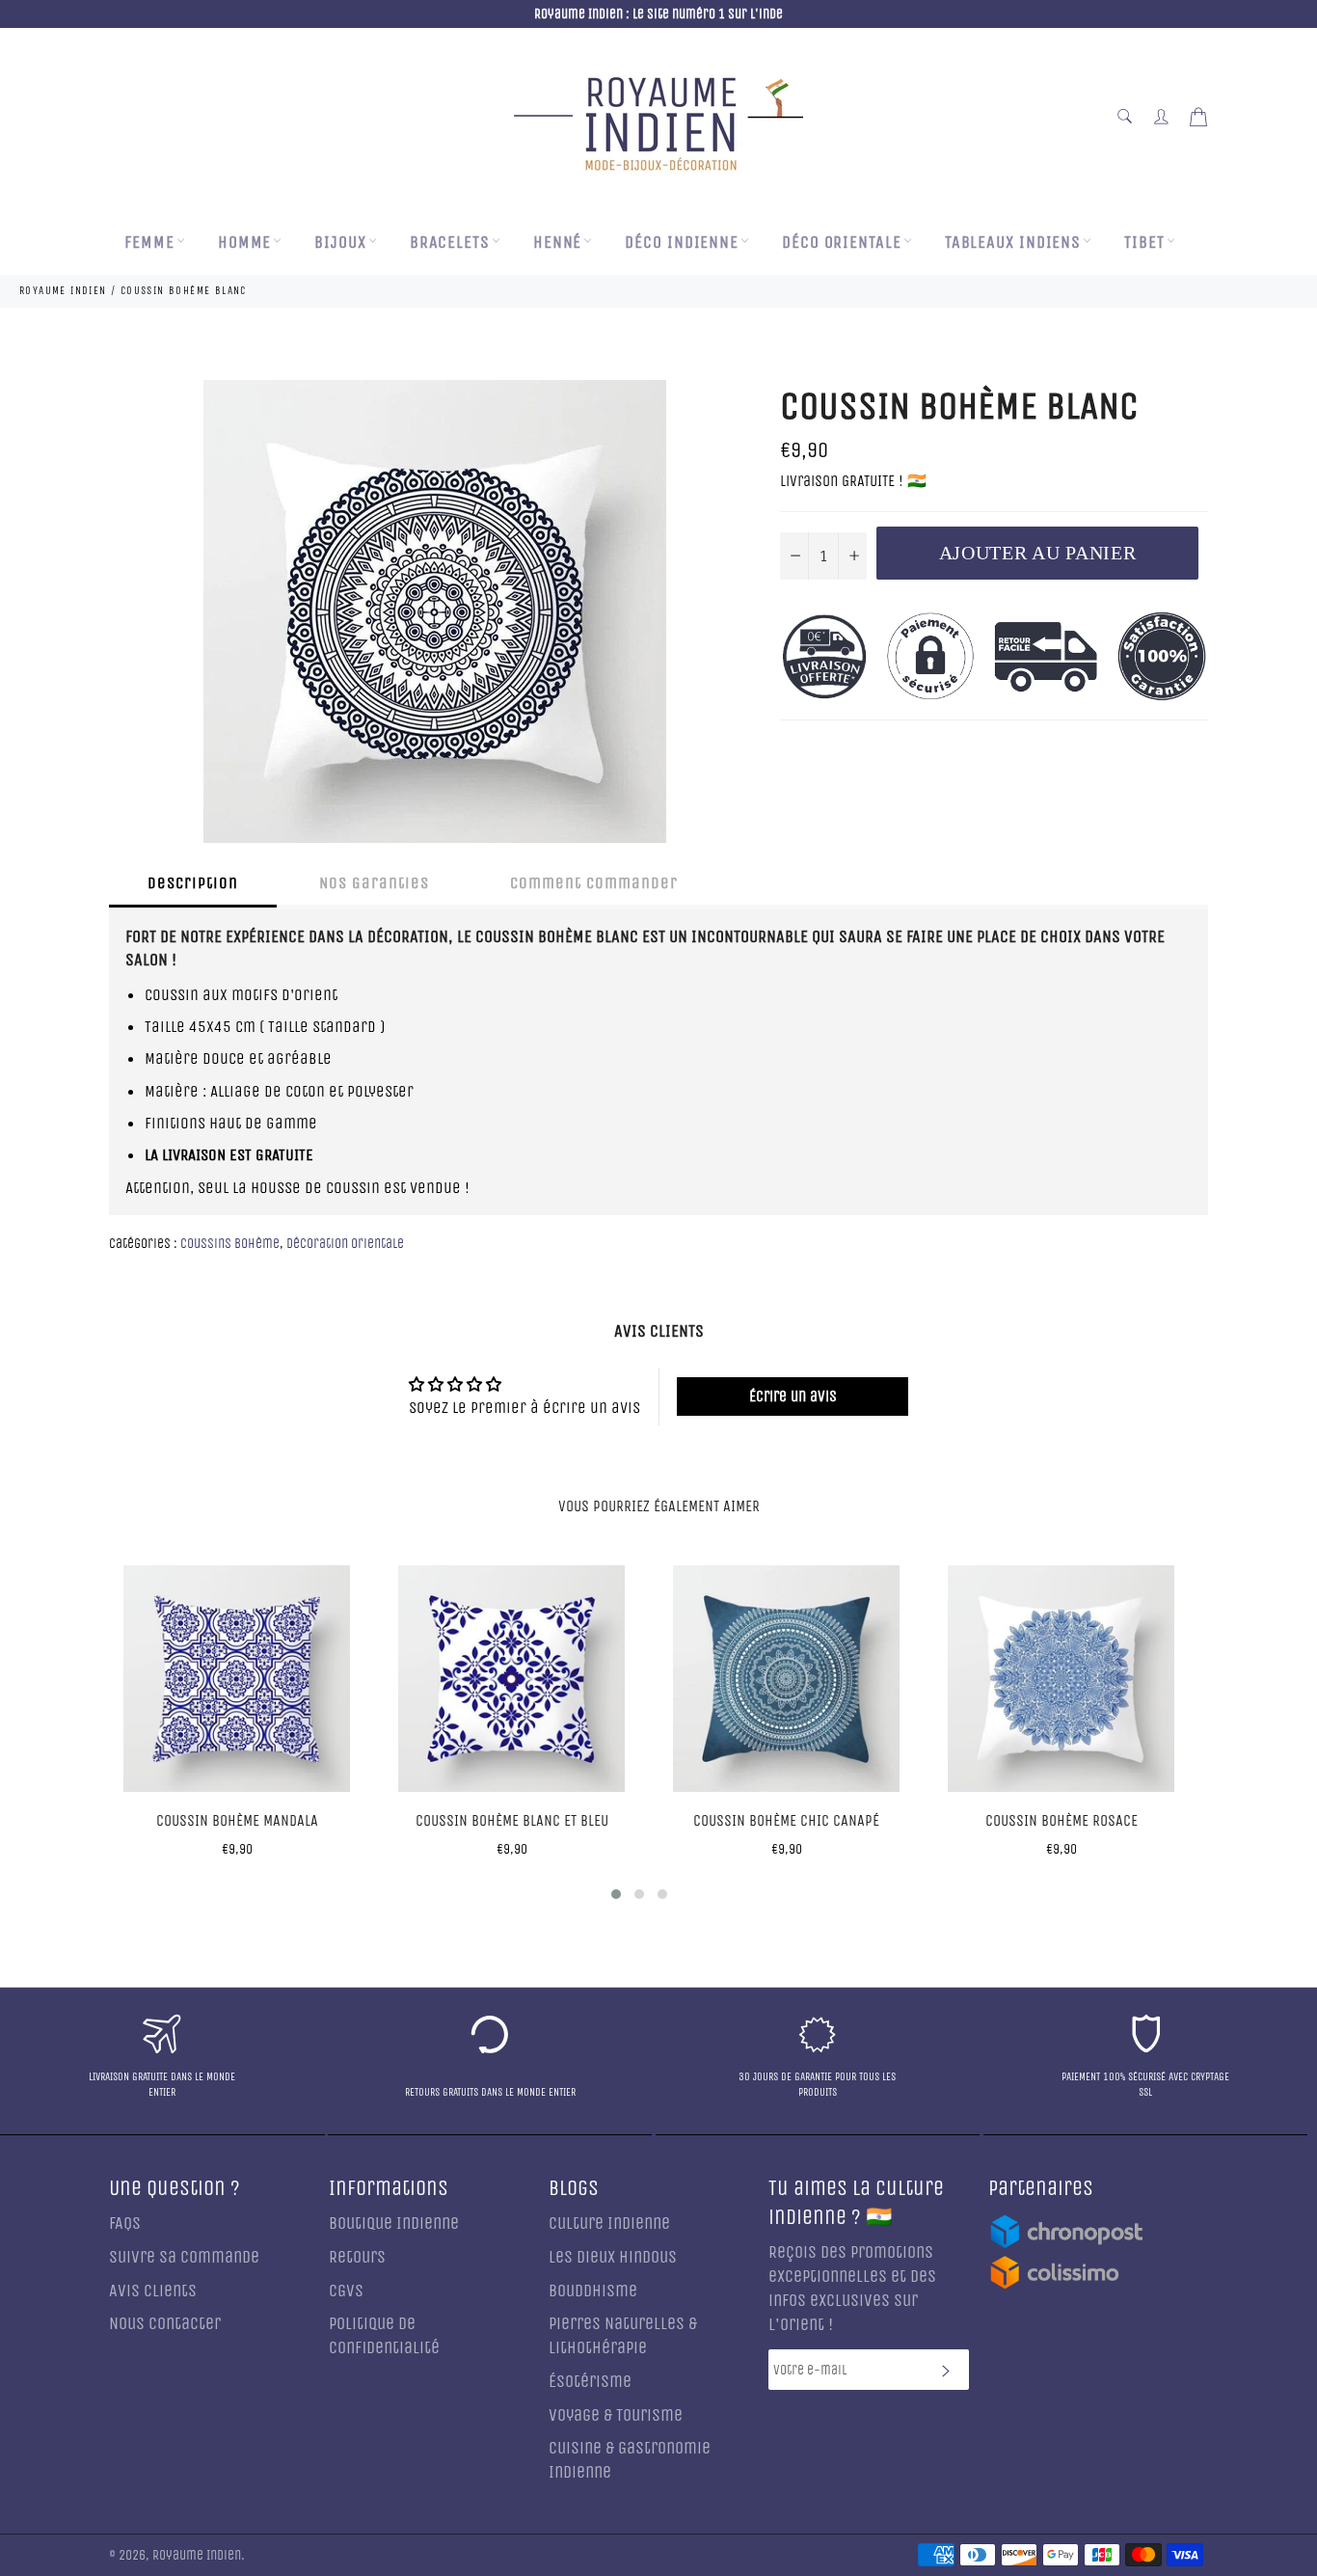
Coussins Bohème (230, 1244)
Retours (357, 2257)
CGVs (346, 2291)
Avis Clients (153, 2291)
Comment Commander (594, 883)
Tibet (1144, 243)
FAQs (125, 2223)
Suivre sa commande (184, 2257)
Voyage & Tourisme (616, 2415)
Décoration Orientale (345, 1244)
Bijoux (340, 243)
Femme (149, 243)
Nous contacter (165, 2324)
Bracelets (450, 243)
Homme (245, 243)
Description (193, 883)
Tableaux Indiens (1013, 243)
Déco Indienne (682, 243)
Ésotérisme (590, 2382)
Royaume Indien (197, 2556)
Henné (558, 243)
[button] (616, 1894)
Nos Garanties (374, 883)
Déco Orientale (842, 243)
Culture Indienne (609, 2223)
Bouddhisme (593, 2291)
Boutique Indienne (394, 2223)
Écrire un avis (793, 1396)
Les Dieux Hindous (613, 2257)
